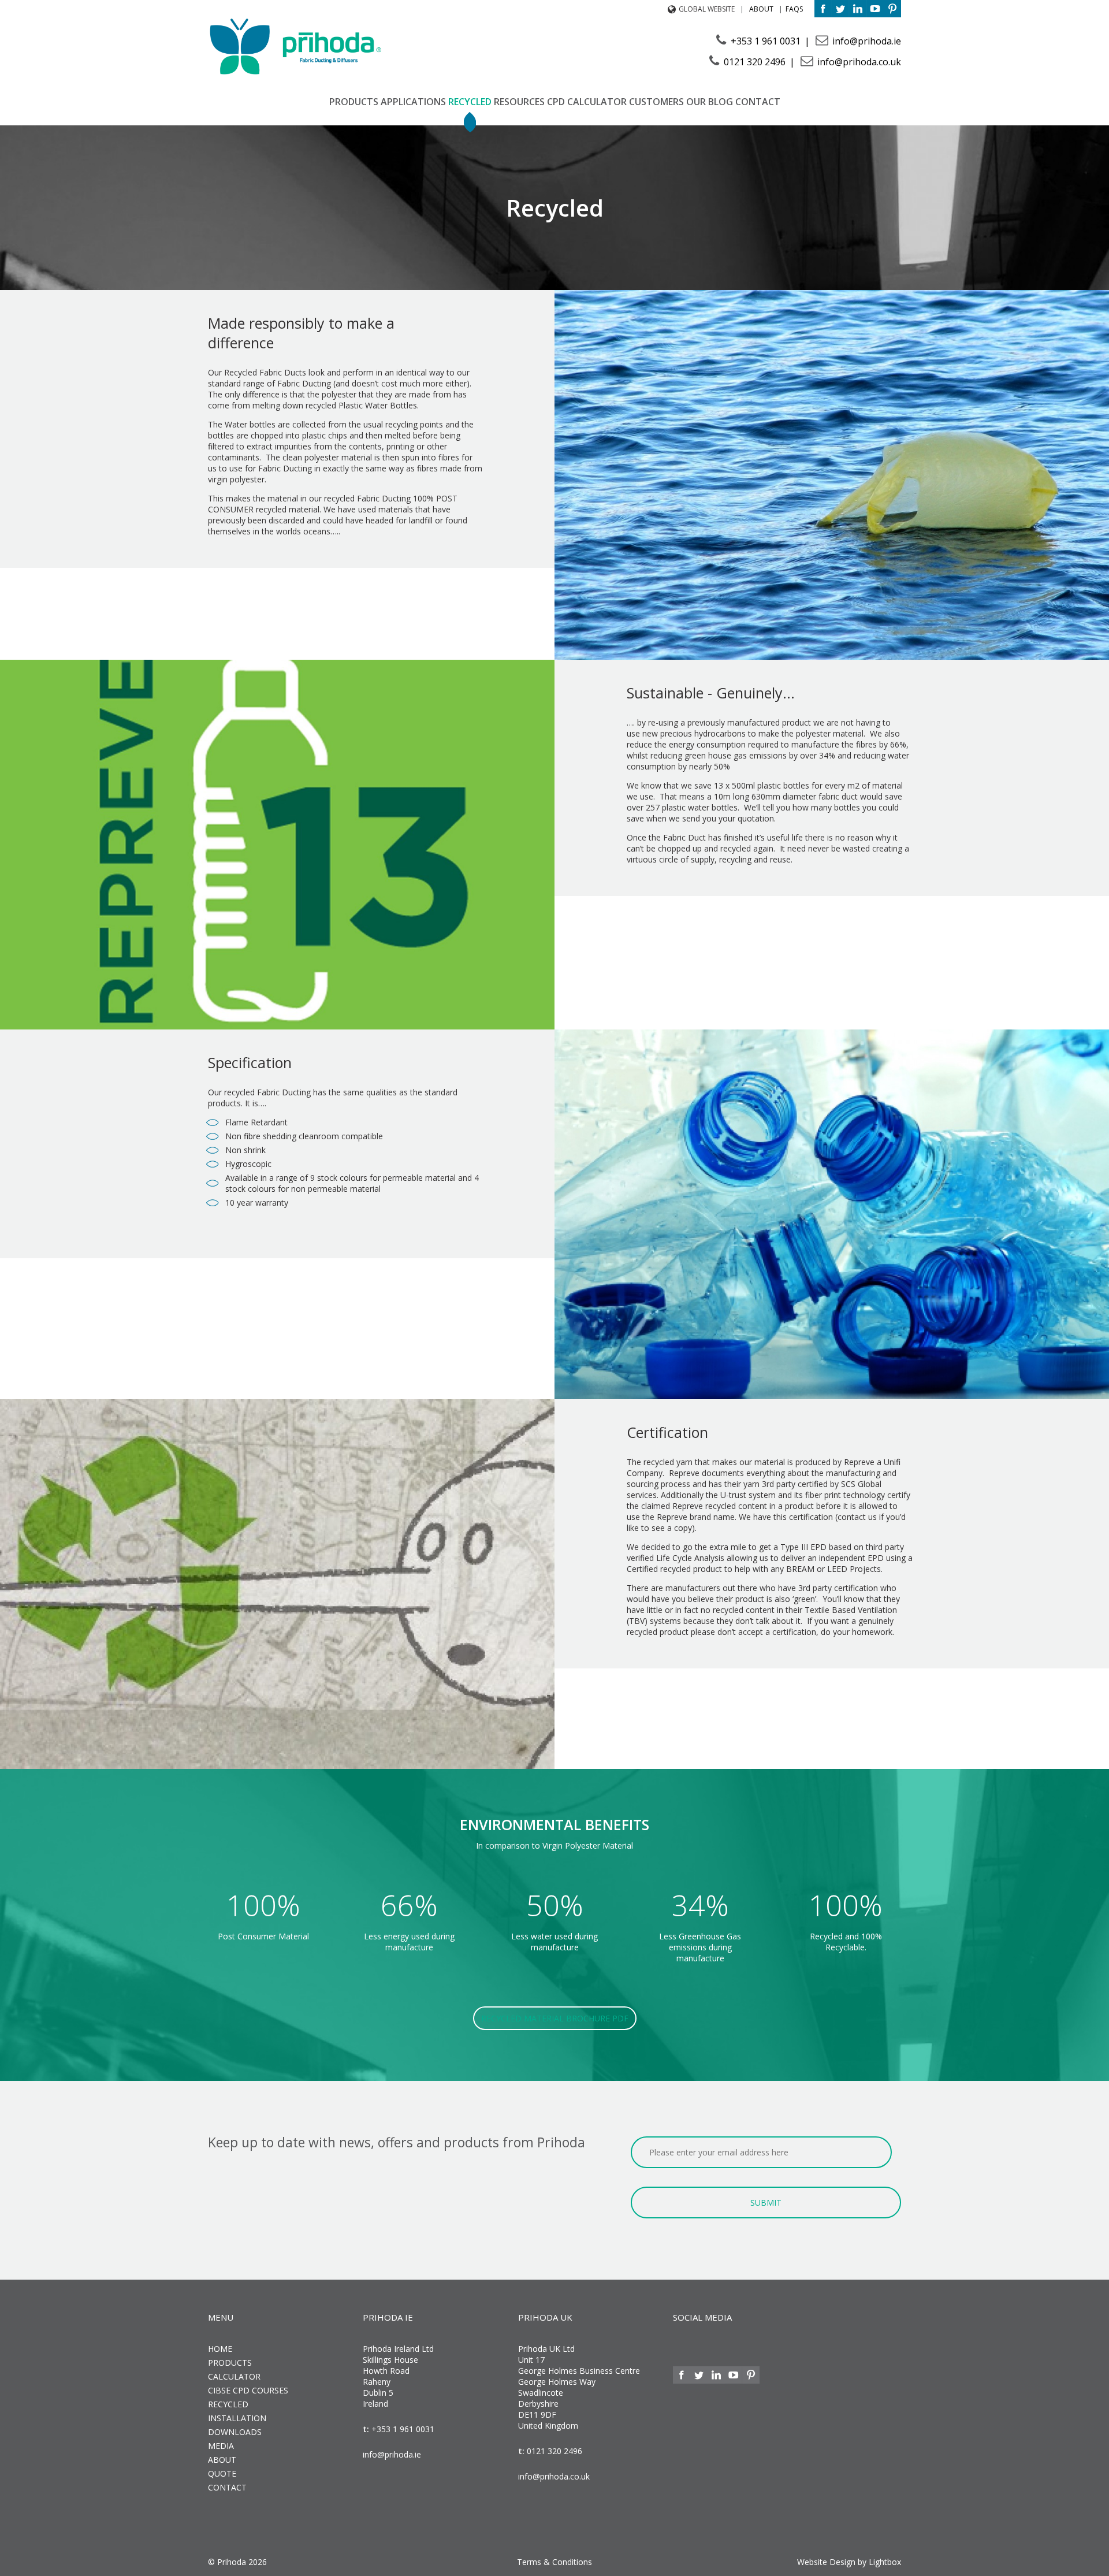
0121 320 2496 (755, 62)
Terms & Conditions (554, 2562)
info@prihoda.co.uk (858, 62)
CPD (556, 102)
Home (220, 2349)
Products (354, 102)
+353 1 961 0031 (766, 41)
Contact (758, 102)
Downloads (235, 2432)
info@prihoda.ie (866, 41)
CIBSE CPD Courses (248, 2390)
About (761, 9)
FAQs (794, 9)
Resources (519, 102)
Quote (222, 2473)
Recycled (470, 102)
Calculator (597, 102)
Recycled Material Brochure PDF (555, 2018)
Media (221, 2446)
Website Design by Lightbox (849, 2562)
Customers (656, 102)
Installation (237, 2418)
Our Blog (710, 102)
